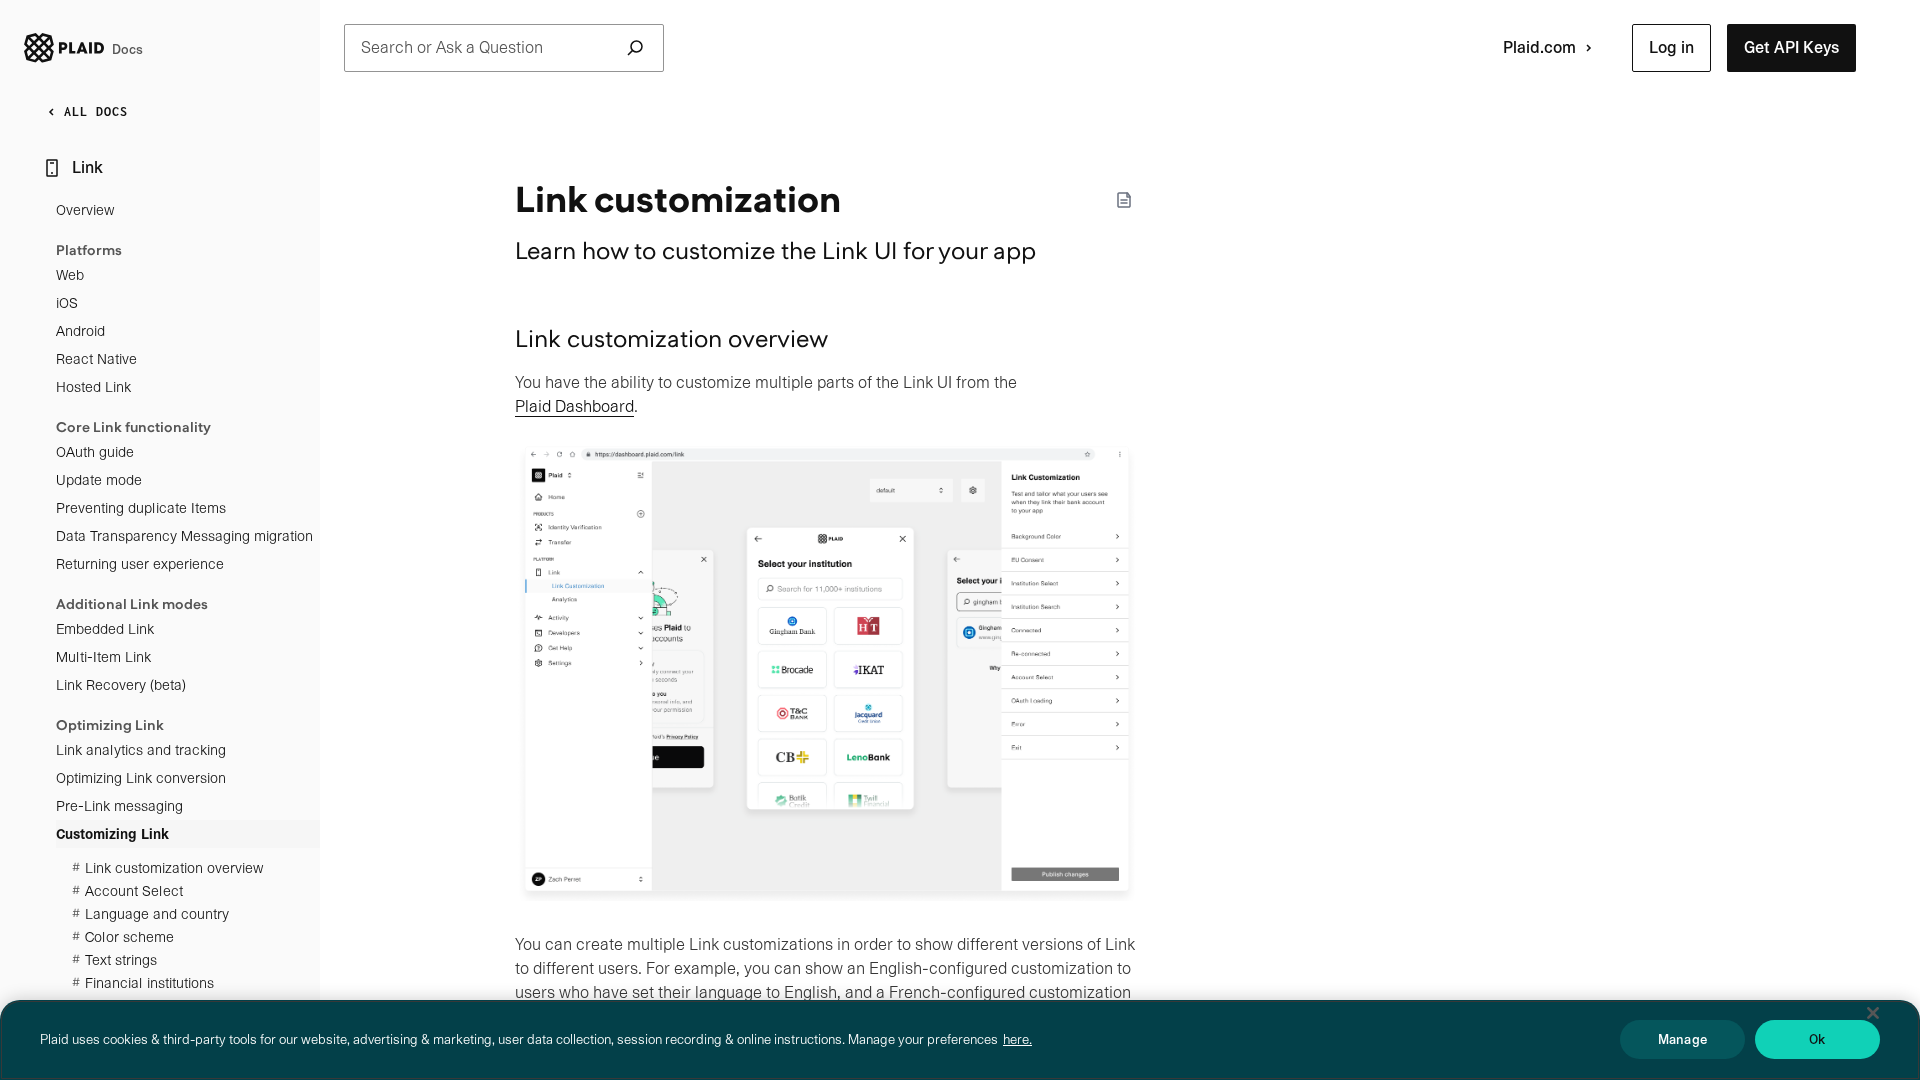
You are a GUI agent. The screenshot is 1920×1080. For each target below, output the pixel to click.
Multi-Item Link (103, 657)
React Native (96, 359)
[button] (1671, 48)
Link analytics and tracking (141, 750)
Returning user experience (140, 564)
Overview (85, 210)
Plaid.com (1539, 47)
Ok (1817, 1039)
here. (1017, 1039)
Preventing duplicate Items (141, 508)
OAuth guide (95, 452)
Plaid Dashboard (574, 406)
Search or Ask (452, 47)
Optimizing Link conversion (141, 778)
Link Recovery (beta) (121, 685)
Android (80, 331)
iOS (67, 303)
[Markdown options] (1124, 200)
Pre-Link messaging (119, 806)
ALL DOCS (96, 111)
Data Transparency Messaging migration (184, 536)
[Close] (1873, 1013)
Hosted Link (93, 387)
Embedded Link (105, 629)
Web (70, 275)
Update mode (99, 480)
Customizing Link (112, 834)
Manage (1682, 1039)
